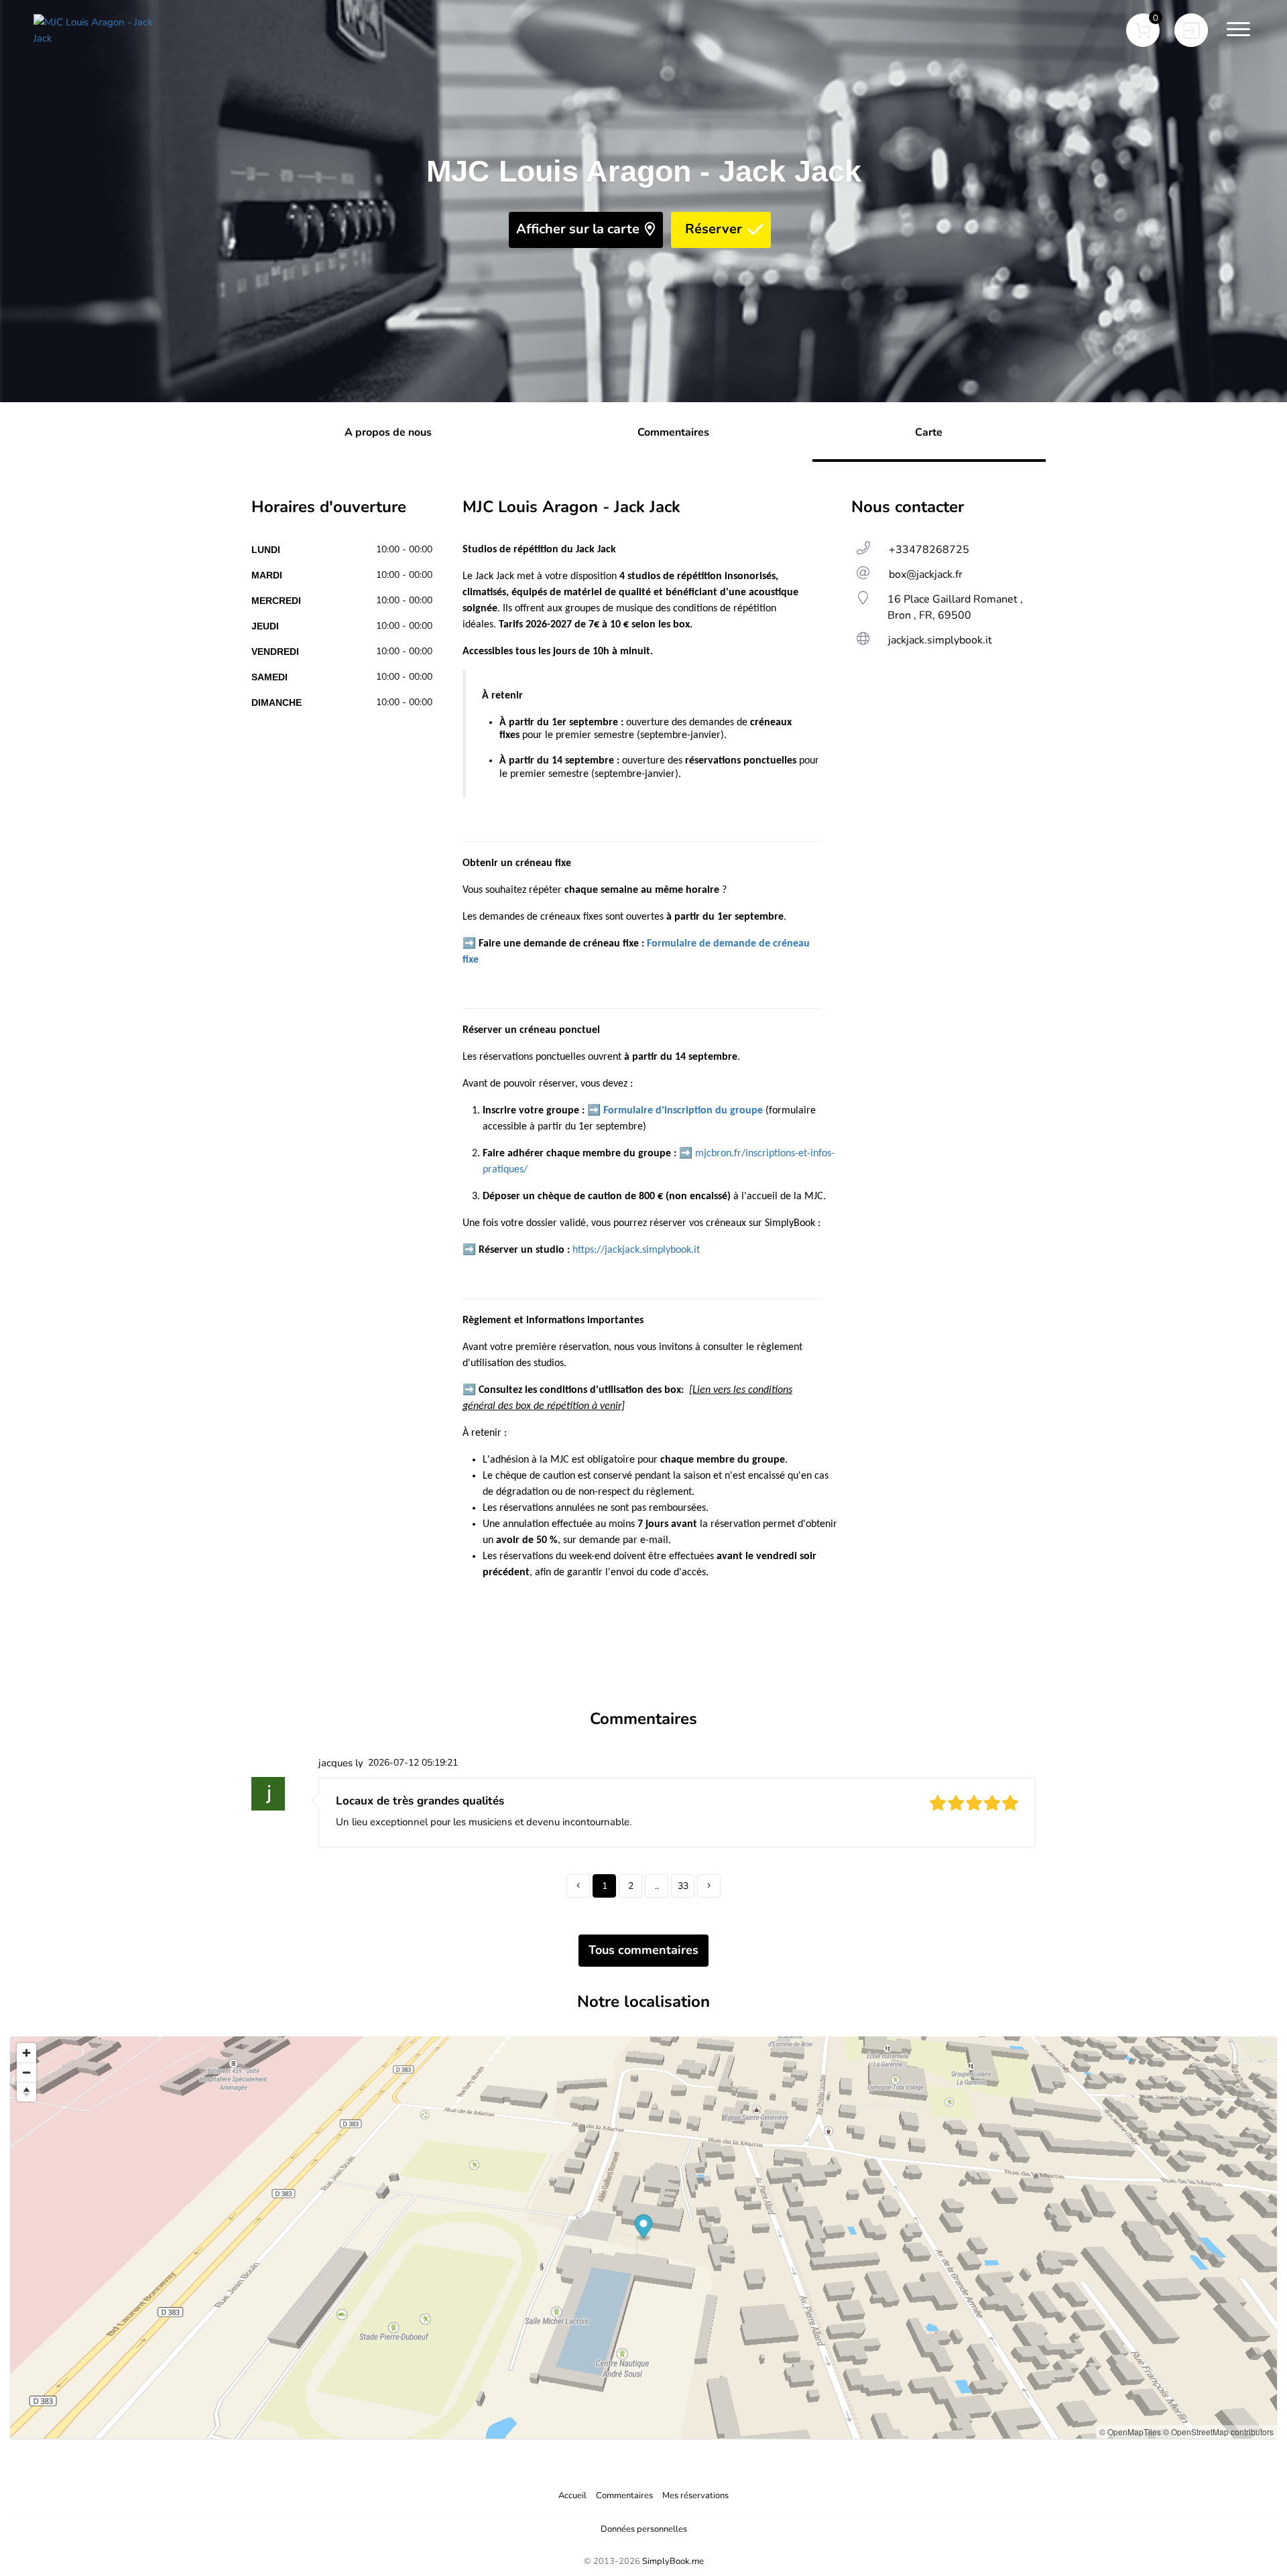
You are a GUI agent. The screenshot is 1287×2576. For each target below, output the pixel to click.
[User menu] (1191, 30)
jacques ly (341, 1763)
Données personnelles (644, 2529)
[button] (1143, 30)
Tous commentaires (643, 1950)
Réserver (714, 229)
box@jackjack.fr (926, 574)
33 (683, 1886)
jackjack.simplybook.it (940, 640)
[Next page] (709, 1886)
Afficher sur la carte (578, 229)
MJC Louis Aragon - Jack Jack (644, 171)
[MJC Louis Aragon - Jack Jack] (101, 30)
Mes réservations (695, 2496)
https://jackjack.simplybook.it (636, 1250)
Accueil (572, 2496)
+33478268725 (929, 550)
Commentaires (624, 2496)
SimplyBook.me (673, 2561)
